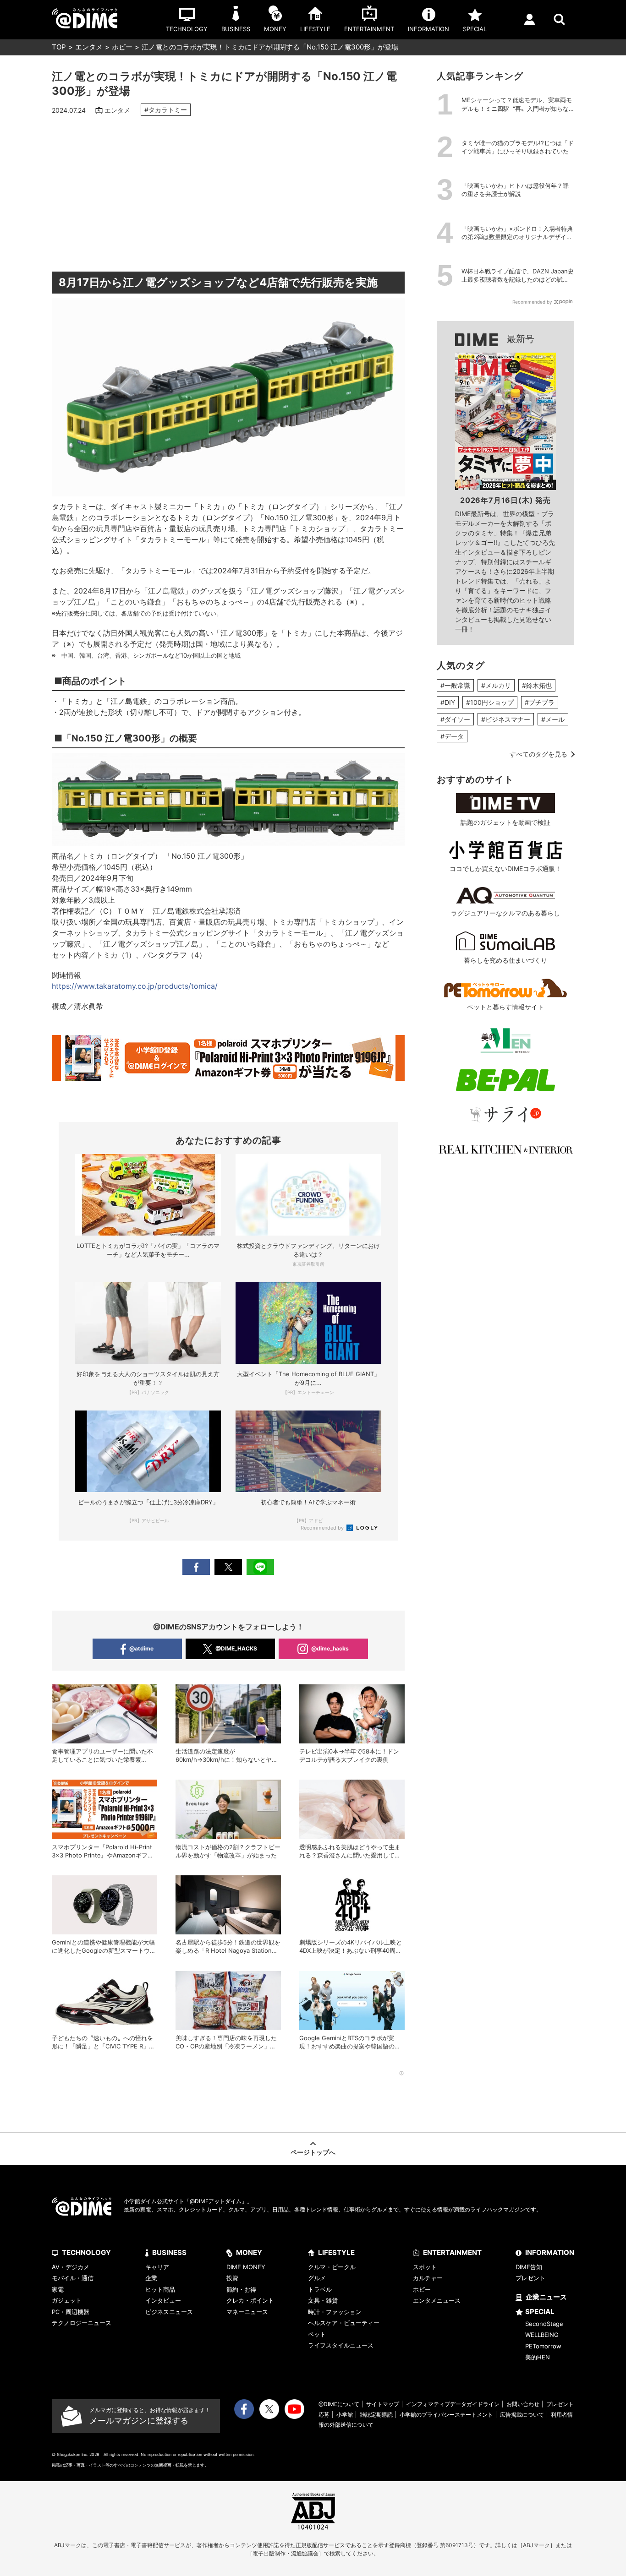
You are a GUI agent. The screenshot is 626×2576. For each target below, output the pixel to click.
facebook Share (196, 1567)
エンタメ (89, 47)
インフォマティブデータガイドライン (453, 2404)
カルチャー (428, 2278)
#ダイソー (455, 719)
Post (228, 1567)
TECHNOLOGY (86, 2252)
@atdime (141, 1648)
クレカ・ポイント (250, 2300)
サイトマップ (383, 2404)
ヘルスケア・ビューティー (344, 2323)
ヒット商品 (160, 2289)
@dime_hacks (330, 1648)
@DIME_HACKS (236, 1648)
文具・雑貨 (323, 2300)
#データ (452, 736)
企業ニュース (546, 2297)
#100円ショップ (490, 702)
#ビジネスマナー (506, 719)
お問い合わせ (523, 2404)
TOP (59, 47)
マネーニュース (247, 2312)
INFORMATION (550, 2252)
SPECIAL (540, 2312)
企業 (151, 2278)
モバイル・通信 (73, 2278)
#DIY (448, 702)
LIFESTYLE (336, 2252)
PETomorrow (543, 2346)
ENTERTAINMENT (452, 2252)
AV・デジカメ (71, 2267)
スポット (425, 2267)
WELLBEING (542, 2335)
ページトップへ (313, 2152)
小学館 (345, 2415)
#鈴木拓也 (537, 685)
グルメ (317, 2278)
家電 (58, 2289)
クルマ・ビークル (332, 2267)
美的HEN (538, 2357)
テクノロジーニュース (82, 2323)
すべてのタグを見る (538, 754)
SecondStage (544, 2324)
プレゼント (530, 2278)
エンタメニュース (437, 2300)
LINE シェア (260, 1567)
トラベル (320, 2289)
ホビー (122, 47)
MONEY (249, 2252)
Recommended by (323, 1528)
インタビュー (163, 2300)
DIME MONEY (246, 2267)
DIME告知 (529, 2267)
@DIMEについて (339, 2404)
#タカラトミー (166, 110)
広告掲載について (522, 2415)
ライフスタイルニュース (341, 2345)
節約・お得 (241, 2289)
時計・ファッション (335, 2312)
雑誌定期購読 (376, 2415)
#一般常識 (455, 685)
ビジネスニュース (169, 2312)
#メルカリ (496, 685)
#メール (553, 719)
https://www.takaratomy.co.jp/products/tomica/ (135, 986)
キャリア (157, 2267)
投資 (232, 2278)
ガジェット (67, 2300)
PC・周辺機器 (71, 2312)
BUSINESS (169, 2252)
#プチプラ (540, 702)
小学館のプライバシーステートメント (446, 2415)
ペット (317, 2334)
